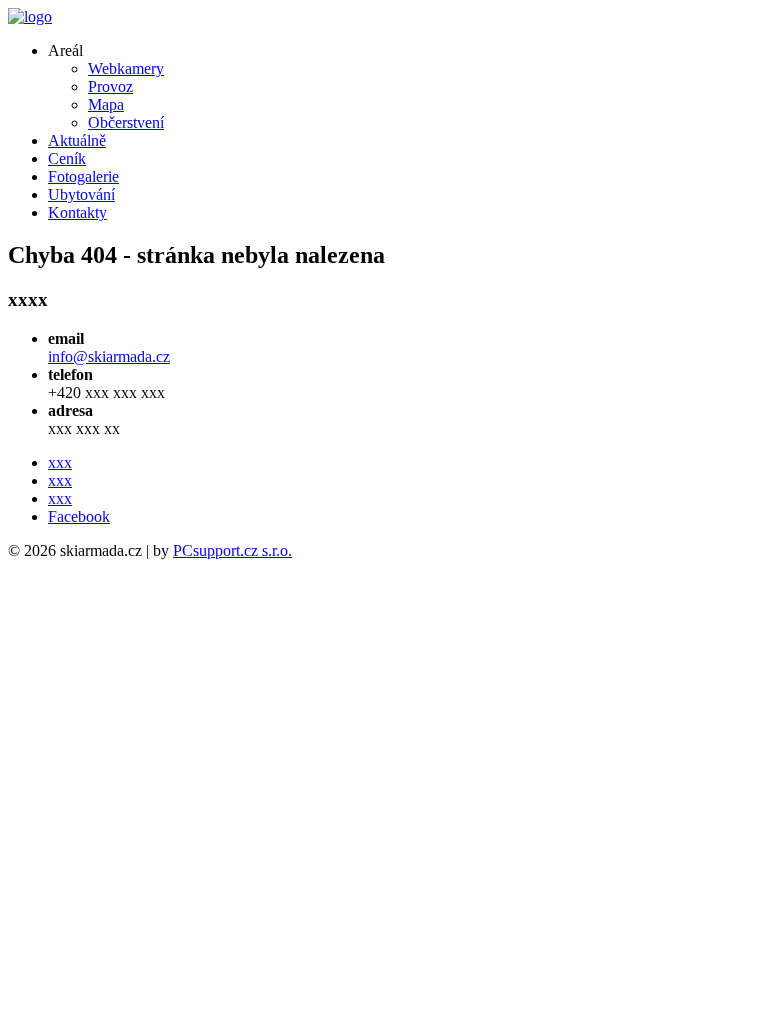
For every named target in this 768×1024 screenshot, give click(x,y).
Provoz (110, 86)
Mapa (106, 104)
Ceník (67, 158)
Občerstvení (126, 122)
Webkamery (126, 68)
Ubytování (81, 194)
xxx (60, 462)
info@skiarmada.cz (109, 356)
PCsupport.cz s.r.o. (232, 550)
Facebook (79, 516)
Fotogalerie (83, 176)
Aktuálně (77, 140)
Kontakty (77, 212)
